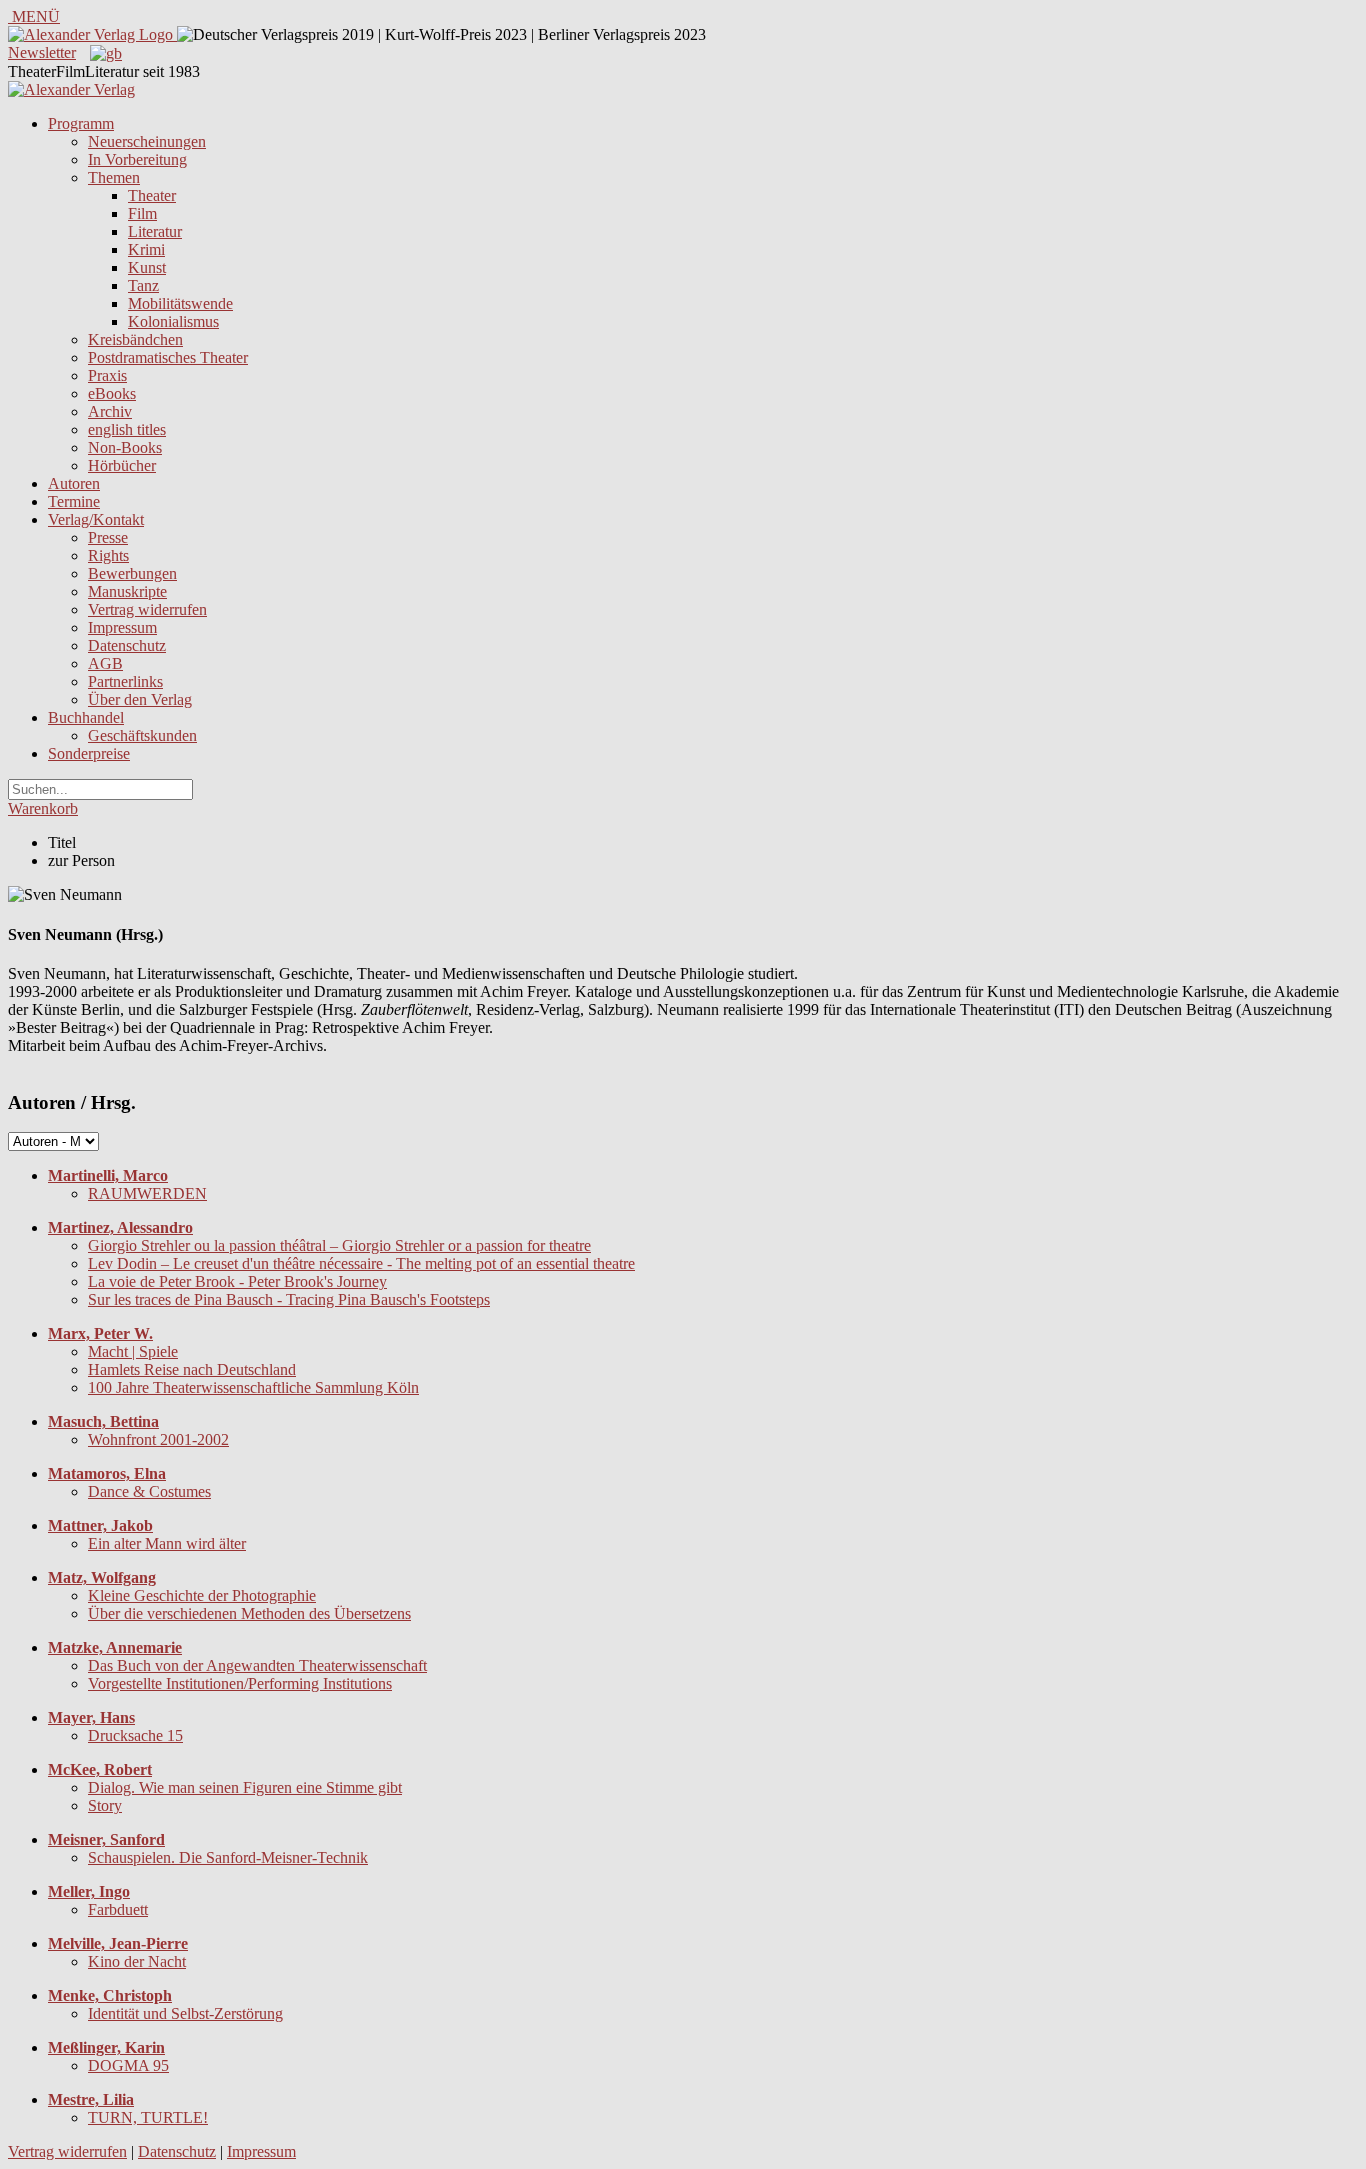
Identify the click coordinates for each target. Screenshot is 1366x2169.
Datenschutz (127, 645)
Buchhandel (86, 717)
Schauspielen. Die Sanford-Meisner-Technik (228, 1857)
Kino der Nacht (137, 1961)
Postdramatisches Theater (168, 357)
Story (105, 1805)
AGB (105, 663)
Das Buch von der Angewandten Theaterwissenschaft (257, 1665)
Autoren (74, 483)
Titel (62, 842)
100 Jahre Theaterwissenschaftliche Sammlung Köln (253, 1387)
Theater (152, 195)
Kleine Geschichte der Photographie (202, 1595)
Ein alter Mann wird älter (167, 1543)
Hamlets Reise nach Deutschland (192, 1369)
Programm (81, 123)
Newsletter (42, 52)
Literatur (155, 231)
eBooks (112, 393)
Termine (74, 501)
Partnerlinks (125, 681)
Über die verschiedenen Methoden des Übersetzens (249, 1613)
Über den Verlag (140, 699)
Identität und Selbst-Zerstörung (185, 2013)
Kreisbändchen (135, 339)
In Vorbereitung (137, 159)
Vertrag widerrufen (147, 609)
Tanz (143, 285)
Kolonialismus (173, 321)
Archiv (110, 411)
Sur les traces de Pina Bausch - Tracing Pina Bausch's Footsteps (289, 1299)
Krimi (146, 249)
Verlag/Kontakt (96, 519)
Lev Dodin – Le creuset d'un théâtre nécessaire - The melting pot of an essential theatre (361, 1263)
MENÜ (34, 16)
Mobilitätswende (180, 303)
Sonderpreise (89, 753)
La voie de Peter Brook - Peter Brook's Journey (237, 1281)
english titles (127, 429)
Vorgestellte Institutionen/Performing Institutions (240, 1683)
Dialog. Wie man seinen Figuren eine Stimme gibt (245, 1787)
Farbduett (118, 1909)
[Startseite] (71, 89)
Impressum (122, 627)
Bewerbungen (132, 573)
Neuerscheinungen (147, 141)
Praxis (107, 375)
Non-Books (125, 447)
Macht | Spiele (133, 1351)
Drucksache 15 (135, 1735)
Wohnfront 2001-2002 (158, 1439)
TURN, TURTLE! (148, 2117)
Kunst (147, 267)
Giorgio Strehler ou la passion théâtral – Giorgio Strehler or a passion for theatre (339, 1245)
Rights (108, 555)
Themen (114, 177)
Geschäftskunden (142, 735)
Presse (108, 537)
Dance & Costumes (149, 1491)
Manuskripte (127, 591)
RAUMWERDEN (147, 1193)
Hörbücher (122, 465)
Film (142, 213)
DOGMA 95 (128, 2065)
